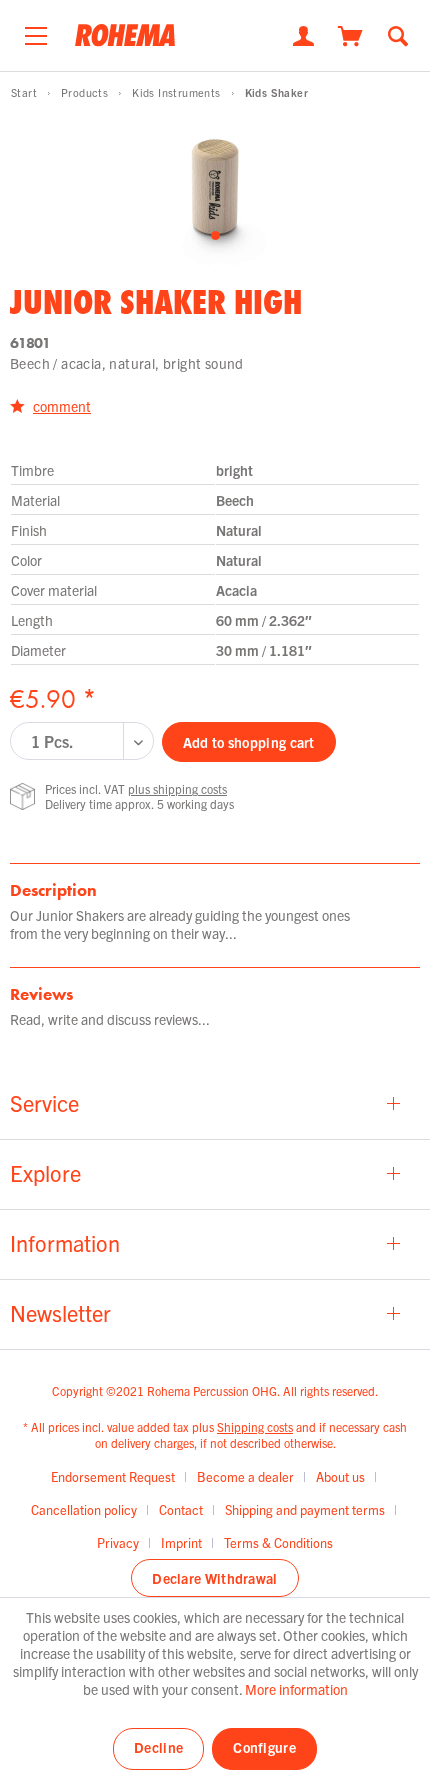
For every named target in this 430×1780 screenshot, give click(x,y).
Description (53, 890)
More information (296, 1689)
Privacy (118, 1542)
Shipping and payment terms (305, 1509)
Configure (264, 1747)
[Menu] (36, 31)
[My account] (303, 34)
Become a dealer (245, 1476)
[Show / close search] (398, 34)
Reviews (41, 994)
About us (340, 1476)
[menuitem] (36, 31)
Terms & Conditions (278, 1542)
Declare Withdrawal (214, 1578)
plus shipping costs (177, 788)
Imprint (181, 1542)
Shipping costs (255, 1426)
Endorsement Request (113, 1476)
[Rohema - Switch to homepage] (125, 41)
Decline (158, 1747)
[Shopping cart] (350, 34)
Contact (181, 1509)
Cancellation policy (84, 1509)
